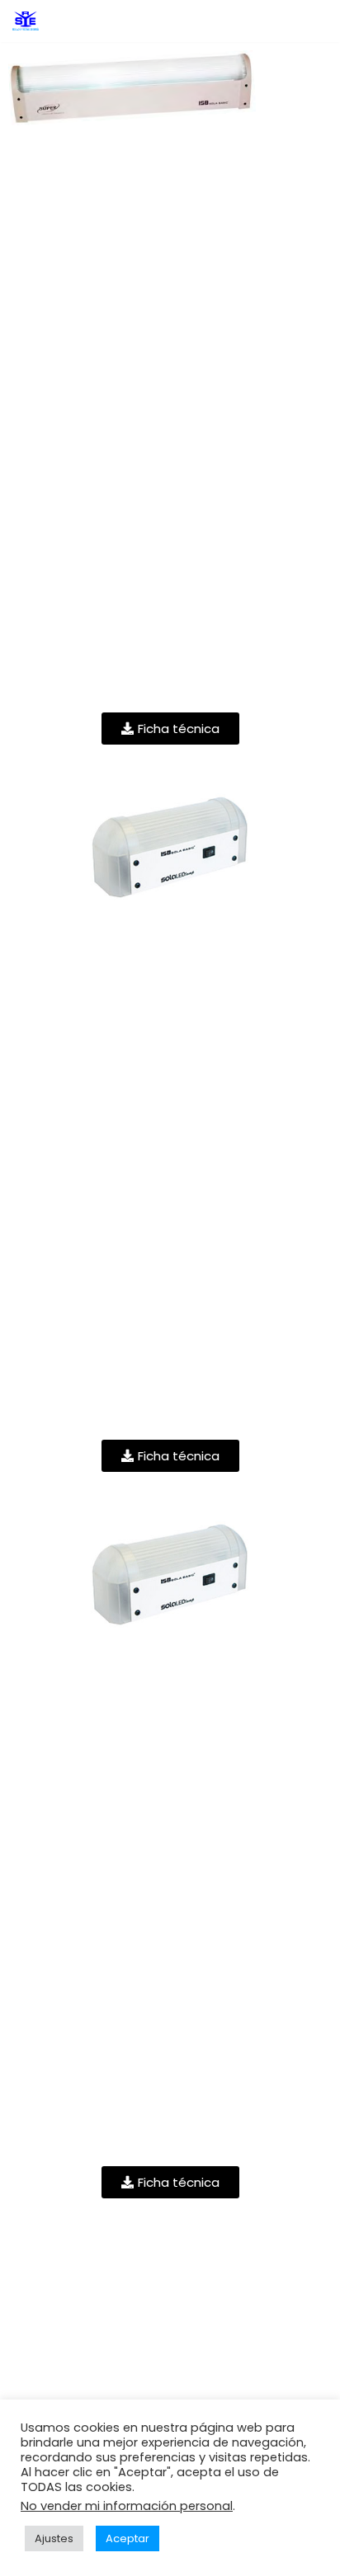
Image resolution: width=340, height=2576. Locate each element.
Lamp (170, 946)
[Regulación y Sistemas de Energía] (26, 21)
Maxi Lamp (170, 1672)
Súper (170, 219)
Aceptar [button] (127, 2538)
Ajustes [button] (54, 2538)
